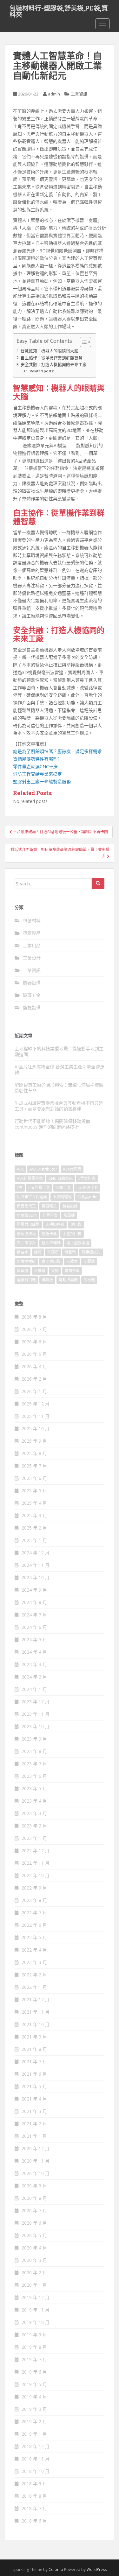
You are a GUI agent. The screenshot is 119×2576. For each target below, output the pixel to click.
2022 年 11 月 (36, 1863)
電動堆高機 (68, 1280)
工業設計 (32, 958)
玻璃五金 (32, 995)
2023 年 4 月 (34, 1801)
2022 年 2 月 (34, 1975)
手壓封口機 (72, 1234)
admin (54, 94)
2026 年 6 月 (34, 1342)
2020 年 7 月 (34, 2210)
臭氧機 (23, 1271)
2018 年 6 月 (34, 2521)
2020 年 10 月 (36, 2173)
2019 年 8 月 (34, 2347)
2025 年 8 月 (34, 1453)
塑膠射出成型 (28, 1225)
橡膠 (38, 1252)
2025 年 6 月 (34, 1478)
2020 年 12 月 (36, 2148)
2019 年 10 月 (36, 2322)
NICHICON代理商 (32, 1197)
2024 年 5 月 (34, 1640)
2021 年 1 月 (34, 2136)
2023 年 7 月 (34, 1764)
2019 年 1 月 (34, 2434)
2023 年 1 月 (34, 1838)
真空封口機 (51, 1261)
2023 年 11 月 (36, 1714)
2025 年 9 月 (34, 1441)
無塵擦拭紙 (26, 1261)
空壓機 (89, 1261)
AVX (20, 1169)
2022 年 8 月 (34, 1900)
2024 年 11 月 (36, 1565)
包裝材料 (32, 921)
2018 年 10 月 (36, 2471)
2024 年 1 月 (34, 1689)
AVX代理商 (72, 1169)
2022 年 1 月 (34, 1987)
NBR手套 (63, 1188)
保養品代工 (26, 1206)
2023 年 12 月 (36, 1702)
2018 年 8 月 (34, 2496)
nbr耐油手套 (87, 1188)
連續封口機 (26, 1280)
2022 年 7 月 (34, 1913)
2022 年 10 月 (36, 1875)
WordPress (97, 2569)
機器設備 (32, 983)
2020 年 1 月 (34, 2285)
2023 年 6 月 (34, 1776)
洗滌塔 (53, 1252)
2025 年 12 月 (36, 1404)
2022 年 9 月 (34, 1888)
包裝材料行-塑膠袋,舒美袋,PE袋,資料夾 (59, 10)
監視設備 (32, 1007)
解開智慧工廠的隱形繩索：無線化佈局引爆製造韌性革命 (59, 1088)
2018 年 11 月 (36, 2459)
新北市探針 (26, 1243)
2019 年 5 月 (34, 2384)
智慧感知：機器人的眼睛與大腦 (50, 351)
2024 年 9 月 (34, 1590)
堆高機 (69, 1215)
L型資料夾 (87, 1178)
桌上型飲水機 (78, 1243)
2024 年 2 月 (34, 1677)
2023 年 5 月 (34, 1788)
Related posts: (42, 371)
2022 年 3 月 (34, 1962)
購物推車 (72, 1271)
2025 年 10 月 (36, 1429)
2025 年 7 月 (34, 1466)
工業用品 (32, 945)
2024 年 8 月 (34, 1602)
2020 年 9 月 (34, 2186)
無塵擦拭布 (91, 1252)
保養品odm (87, 1197)
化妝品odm (27, 1215)
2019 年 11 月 (36, 2310)
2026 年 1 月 (34, 1391)
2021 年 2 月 (34, 2124)
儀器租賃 (49, 1206)
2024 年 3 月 (34, 1664)
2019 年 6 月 (34, 2372)
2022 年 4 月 (34, 1950)
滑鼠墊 (70, 1252)
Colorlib (56, 2569)
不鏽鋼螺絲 (62, 1197)
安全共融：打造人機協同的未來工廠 (54, 365)
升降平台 (50, 1215)
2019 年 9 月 (34, 2335)
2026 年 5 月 (34, 1354)
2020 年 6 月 (34, 2223)
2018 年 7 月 (34, 2508)
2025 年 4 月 (34, 1503)
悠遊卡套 (49, 1234)
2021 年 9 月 (34, 2037)
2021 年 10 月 (36, 2024)
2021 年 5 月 (34, 2086)
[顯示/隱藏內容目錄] (82, 342)
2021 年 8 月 (34, 2049)
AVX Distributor (43, 1169)
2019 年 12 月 (36, 2297)
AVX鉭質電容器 (30, 1178)
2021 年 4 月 (34, 2099)
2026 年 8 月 (34, 1317)
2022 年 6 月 (34, 1925)
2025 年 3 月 (34, 1515)
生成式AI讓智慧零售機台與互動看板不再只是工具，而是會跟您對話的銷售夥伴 (59, 1106)
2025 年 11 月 (36, 1416)
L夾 (20, 1188)
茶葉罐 (40, 1271)
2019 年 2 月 (34, 2421)
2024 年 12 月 (36, 1553)
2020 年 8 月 (34, 2198)
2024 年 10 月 (36, 1577)
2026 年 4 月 (34, 1366)
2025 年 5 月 (34, 1491)
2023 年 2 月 (34, 1826)
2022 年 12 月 (36, 1851)
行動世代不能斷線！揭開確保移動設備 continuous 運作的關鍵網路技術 (52, 1124)
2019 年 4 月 (34, 2397)
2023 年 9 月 (34, 1739)
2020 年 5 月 (34, 2235)
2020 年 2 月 (34, 2273)
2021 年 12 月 (36, 1999)
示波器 (72, 1261)
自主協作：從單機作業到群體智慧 (52, 358)
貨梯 (55, 1271)
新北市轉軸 (51, 1243)
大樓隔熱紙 (55, 1225)
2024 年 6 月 (34, 1627)
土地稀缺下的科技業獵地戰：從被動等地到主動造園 (59, 1051)
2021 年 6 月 (34, 2074)
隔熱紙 (47, 1280)
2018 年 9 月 (34, 2484)
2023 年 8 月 (34, 1751)
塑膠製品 (32, 933)
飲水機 (89, 1280)
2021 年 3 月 (34, 2111)
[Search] (98, 883)
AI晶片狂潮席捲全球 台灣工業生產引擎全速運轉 (60, 1070)
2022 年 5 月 (34, 1937)
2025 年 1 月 (34, 1540)
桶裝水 (23, 1252)
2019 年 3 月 (34, 2409)
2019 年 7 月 (34, 2359)
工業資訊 (79, 94)
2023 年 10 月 (36, 1726)
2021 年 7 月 (34, 2062)
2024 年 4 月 (34, 1652)
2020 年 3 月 (34, 2260)
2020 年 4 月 (34, 2248)
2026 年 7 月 (34, 1329)
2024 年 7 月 (34, 1615)
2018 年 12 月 (36, 2446)
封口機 (76, 1225)
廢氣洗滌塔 (26, 1234)
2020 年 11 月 (36, 2161)
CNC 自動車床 (61, 1178)
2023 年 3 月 (34, 1813)
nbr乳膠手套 (39, 1188)
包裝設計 (70, 1206)
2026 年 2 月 (34, 1379)
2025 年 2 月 (34, 1528)
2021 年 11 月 (36, 2012)
